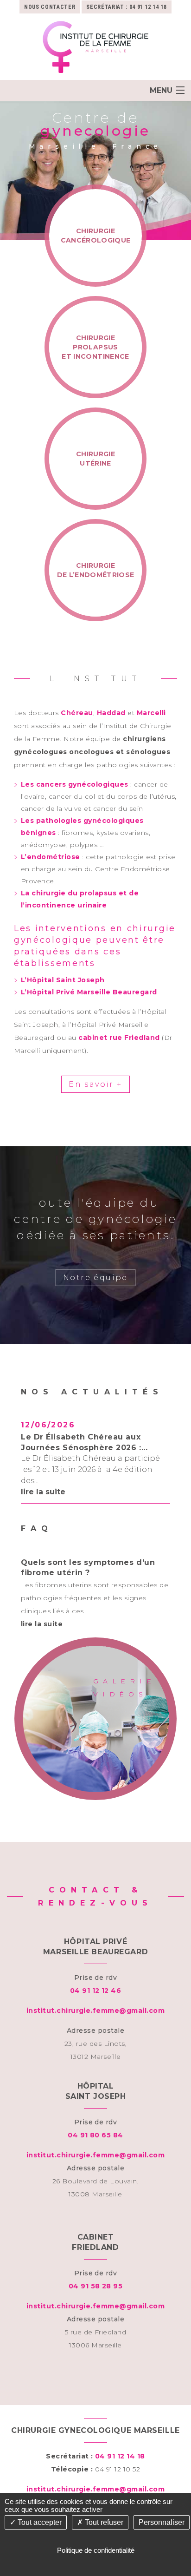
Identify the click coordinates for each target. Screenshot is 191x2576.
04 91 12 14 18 (148, 7)
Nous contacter (50, 7)
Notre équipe (95, 1278)
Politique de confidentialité (96, 2550)
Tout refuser (103, 2522)
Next (177, 1459)
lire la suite (43, 1492)
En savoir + (95, 1084)
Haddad (111, 713)
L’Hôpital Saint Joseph (63, 980)
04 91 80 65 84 (95, 2135)
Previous (14, 1459)
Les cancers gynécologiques (75, 784)
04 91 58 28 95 (96, 2286)
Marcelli (151, 713)
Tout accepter (39, 2522)
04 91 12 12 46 (96, 1991)
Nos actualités (92, 1392)
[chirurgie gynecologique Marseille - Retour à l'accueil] (95, 47)
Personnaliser (162, 2522)
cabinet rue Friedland (119, 1038)
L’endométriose (51, 857)
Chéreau (77, 713)
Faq (37, 1528)
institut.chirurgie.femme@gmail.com (96, 2011)
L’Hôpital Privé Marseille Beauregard (89, 992)
